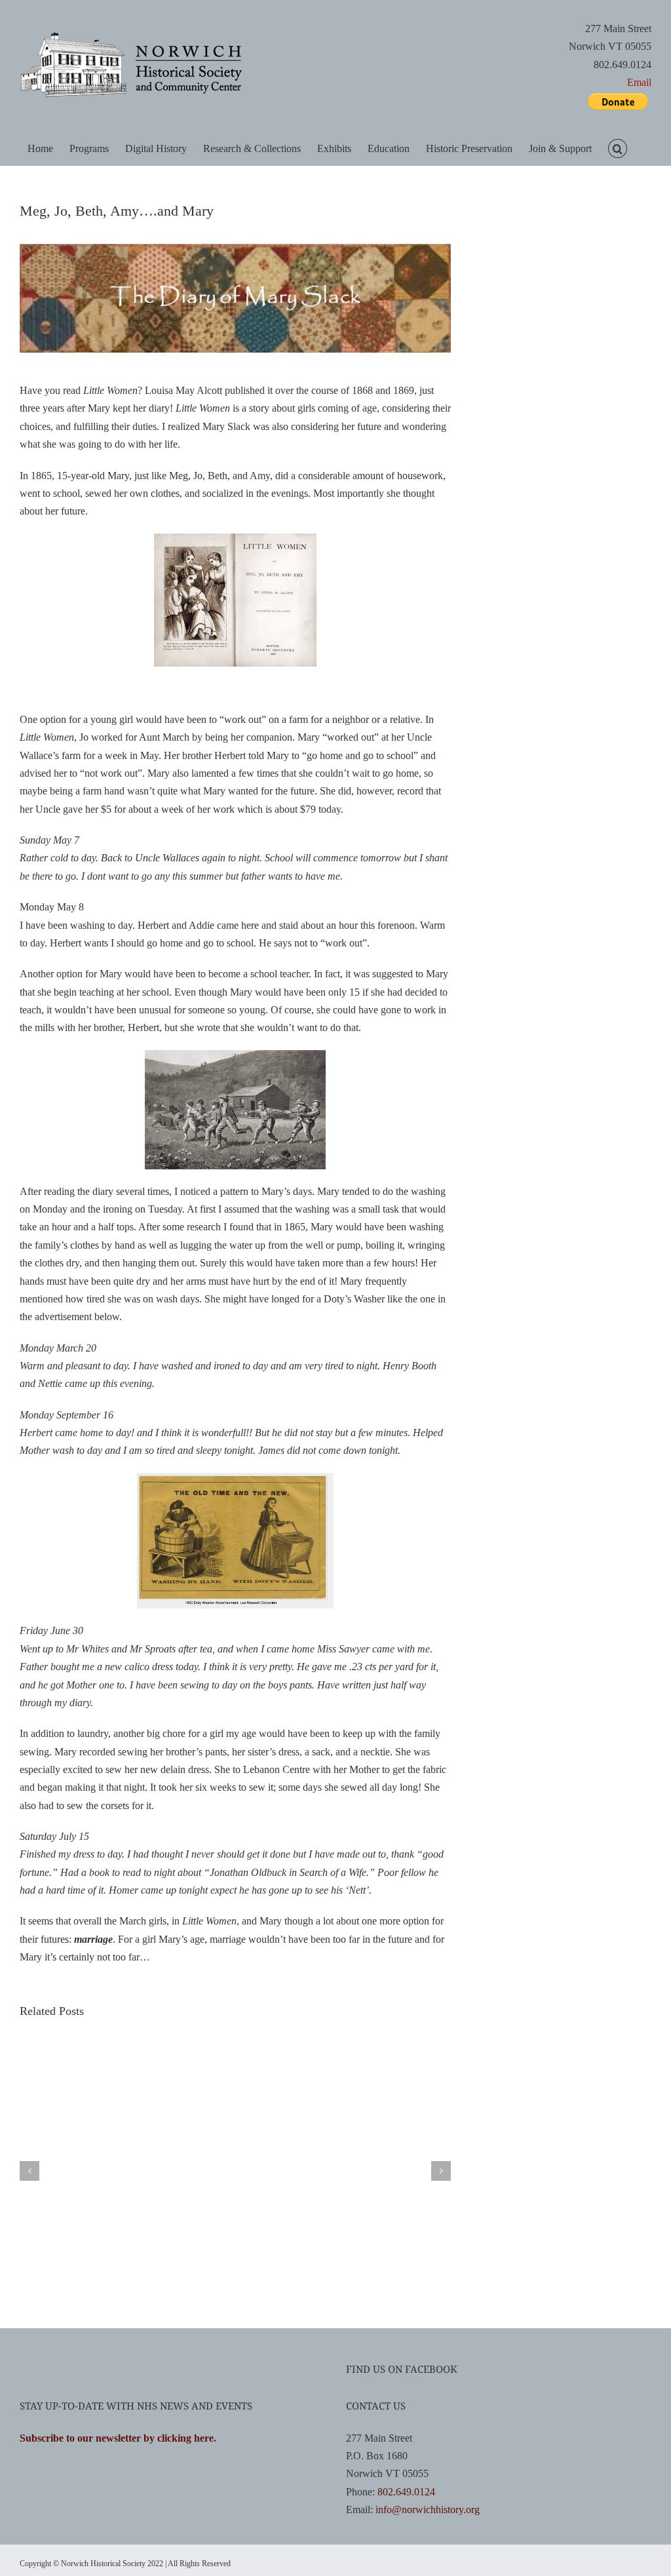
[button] (617, 148)
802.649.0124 (406, 2492)
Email (639, 82)
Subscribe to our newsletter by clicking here (117, 2438)
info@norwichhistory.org (428, 2509)
